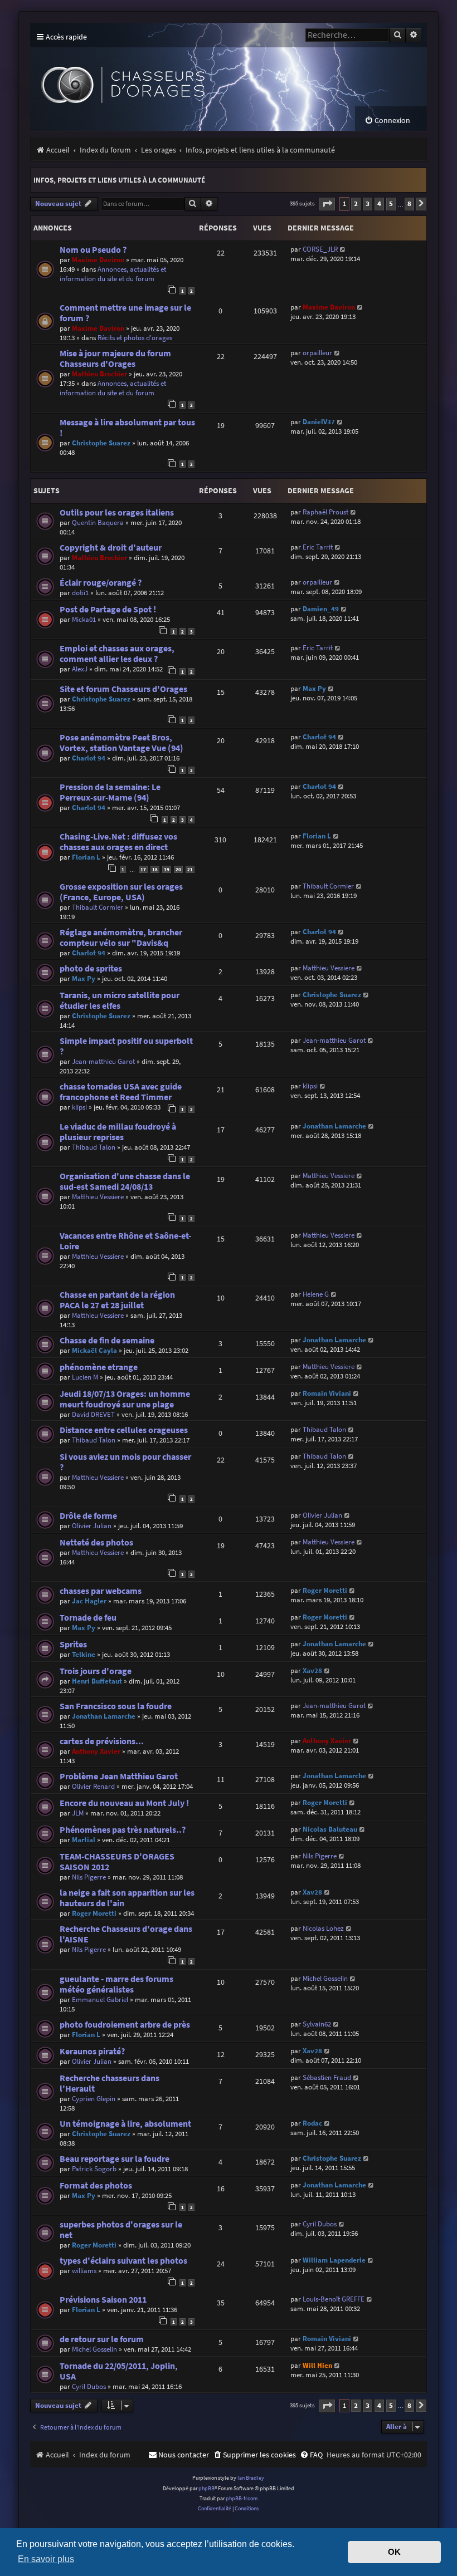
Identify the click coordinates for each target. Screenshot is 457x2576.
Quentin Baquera (98, 522)
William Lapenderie (334, 2260)
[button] (327, 204)
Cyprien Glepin (94, 2099)
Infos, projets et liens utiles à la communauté (119, 180)
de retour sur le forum (102, 2339)
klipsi (79, 1107)
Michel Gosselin (325, 1978)
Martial (84, 1840)
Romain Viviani (327, 1393)
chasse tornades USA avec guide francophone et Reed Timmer (121, 1092)
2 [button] (356, 203)
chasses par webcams (101, 1591)
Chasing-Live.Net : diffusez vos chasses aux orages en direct (118, 842)
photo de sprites (91, 968)
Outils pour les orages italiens (117, 512)
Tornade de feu (88, 1618)
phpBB (206, 2488)
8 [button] (409, 203)
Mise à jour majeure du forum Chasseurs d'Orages (115, 359)
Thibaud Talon (94, 1147)
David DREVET (93, 1414)
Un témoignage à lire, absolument (125, 2124)
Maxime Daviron (98, 260)
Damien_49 (321, 609)
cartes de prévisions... (102, 1741)
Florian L (86, 857)
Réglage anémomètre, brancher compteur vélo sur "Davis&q (121, 938)
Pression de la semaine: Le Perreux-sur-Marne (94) (110, 792)
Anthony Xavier (96, 1751)
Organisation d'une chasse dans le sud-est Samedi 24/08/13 (125, 1181)
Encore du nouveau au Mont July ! (124, 1803)
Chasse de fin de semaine (107, 1340)
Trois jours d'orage (96, 1671)
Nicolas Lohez (323, 1928)
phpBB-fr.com (242, 2498)
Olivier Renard (93, 1786)
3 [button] (368, 203)
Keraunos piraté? (92, 2051)
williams (84, 2271)
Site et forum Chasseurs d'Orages (123, 689)
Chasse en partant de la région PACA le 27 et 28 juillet (117, 1300)
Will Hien (317, 2365)
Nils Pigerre (89, 1877)
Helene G (316, 1294)
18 (155, 869)
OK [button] (394, 2552)
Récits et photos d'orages (135, 338)
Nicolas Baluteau (330, 1829)
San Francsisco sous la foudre (116, 1706)
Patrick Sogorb (94, 2169)
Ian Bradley (251, 2478)
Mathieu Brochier (99, 374)
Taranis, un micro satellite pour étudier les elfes (120, 1000)
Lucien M (85, 1377)
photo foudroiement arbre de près (125, 2025)
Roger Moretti (325, 1590)
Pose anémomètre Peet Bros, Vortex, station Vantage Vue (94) (121, 743)
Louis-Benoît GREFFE (334, 2299)
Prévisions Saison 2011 (103, 2300)
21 (190, 869)
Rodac (312, 2123)
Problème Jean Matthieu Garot (119, 1776)
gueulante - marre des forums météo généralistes (116, 1984)
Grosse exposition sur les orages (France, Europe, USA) (121, 892)
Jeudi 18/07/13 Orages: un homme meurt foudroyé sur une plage (125, 1399)
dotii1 (80, 593)
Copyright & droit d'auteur (111, 548)
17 (143, 869)
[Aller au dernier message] (343, 249)
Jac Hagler (89, 1601)
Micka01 (84, 619)
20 (178, 869)
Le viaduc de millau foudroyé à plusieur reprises (118, 1132)
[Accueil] (193, 77)
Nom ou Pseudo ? (93, 250)
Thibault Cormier (98, 907)
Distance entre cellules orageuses (124, 1430)
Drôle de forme (88, 1516)
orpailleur (317, 353)
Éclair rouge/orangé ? (101, 583)
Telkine (84, 1654)
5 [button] (391, 203)
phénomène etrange (99, 1367)
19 (167, 869)
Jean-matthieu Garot (103, 1061)
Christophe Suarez (101, 443)
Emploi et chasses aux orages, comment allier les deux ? (117, 654)
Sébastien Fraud (327, 2077)
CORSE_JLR (320, 249)
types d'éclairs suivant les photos (123, 2261)
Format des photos (96, 2185)
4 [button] (379, 203)
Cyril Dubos (320, 2224)
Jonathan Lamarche (334, 1126)
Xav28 (312, 1670)
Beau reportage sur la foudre (115, 2159)
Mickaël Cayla (94, 1350)
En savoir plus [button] (46, 2559)
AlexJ (80, 669)
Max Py (314, 688)
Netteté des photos (96, 1542)
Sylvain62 (317, 2024)
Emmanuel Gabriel (100, 2000)
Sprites (73, 1644)
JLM (78, 1813)
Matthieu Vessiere (329, 968)
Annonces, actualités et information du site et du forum (113, 274)
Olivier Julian (92, 1526)
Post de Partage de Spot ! (108, 609)
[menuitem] (387, 121)
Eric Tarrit (318, 547)
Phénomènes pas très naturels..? (123, 1830)
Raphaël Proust (325, 512)
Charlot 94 (89, 758)
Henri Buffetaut (97, 1681)
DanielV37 (319, 422)
